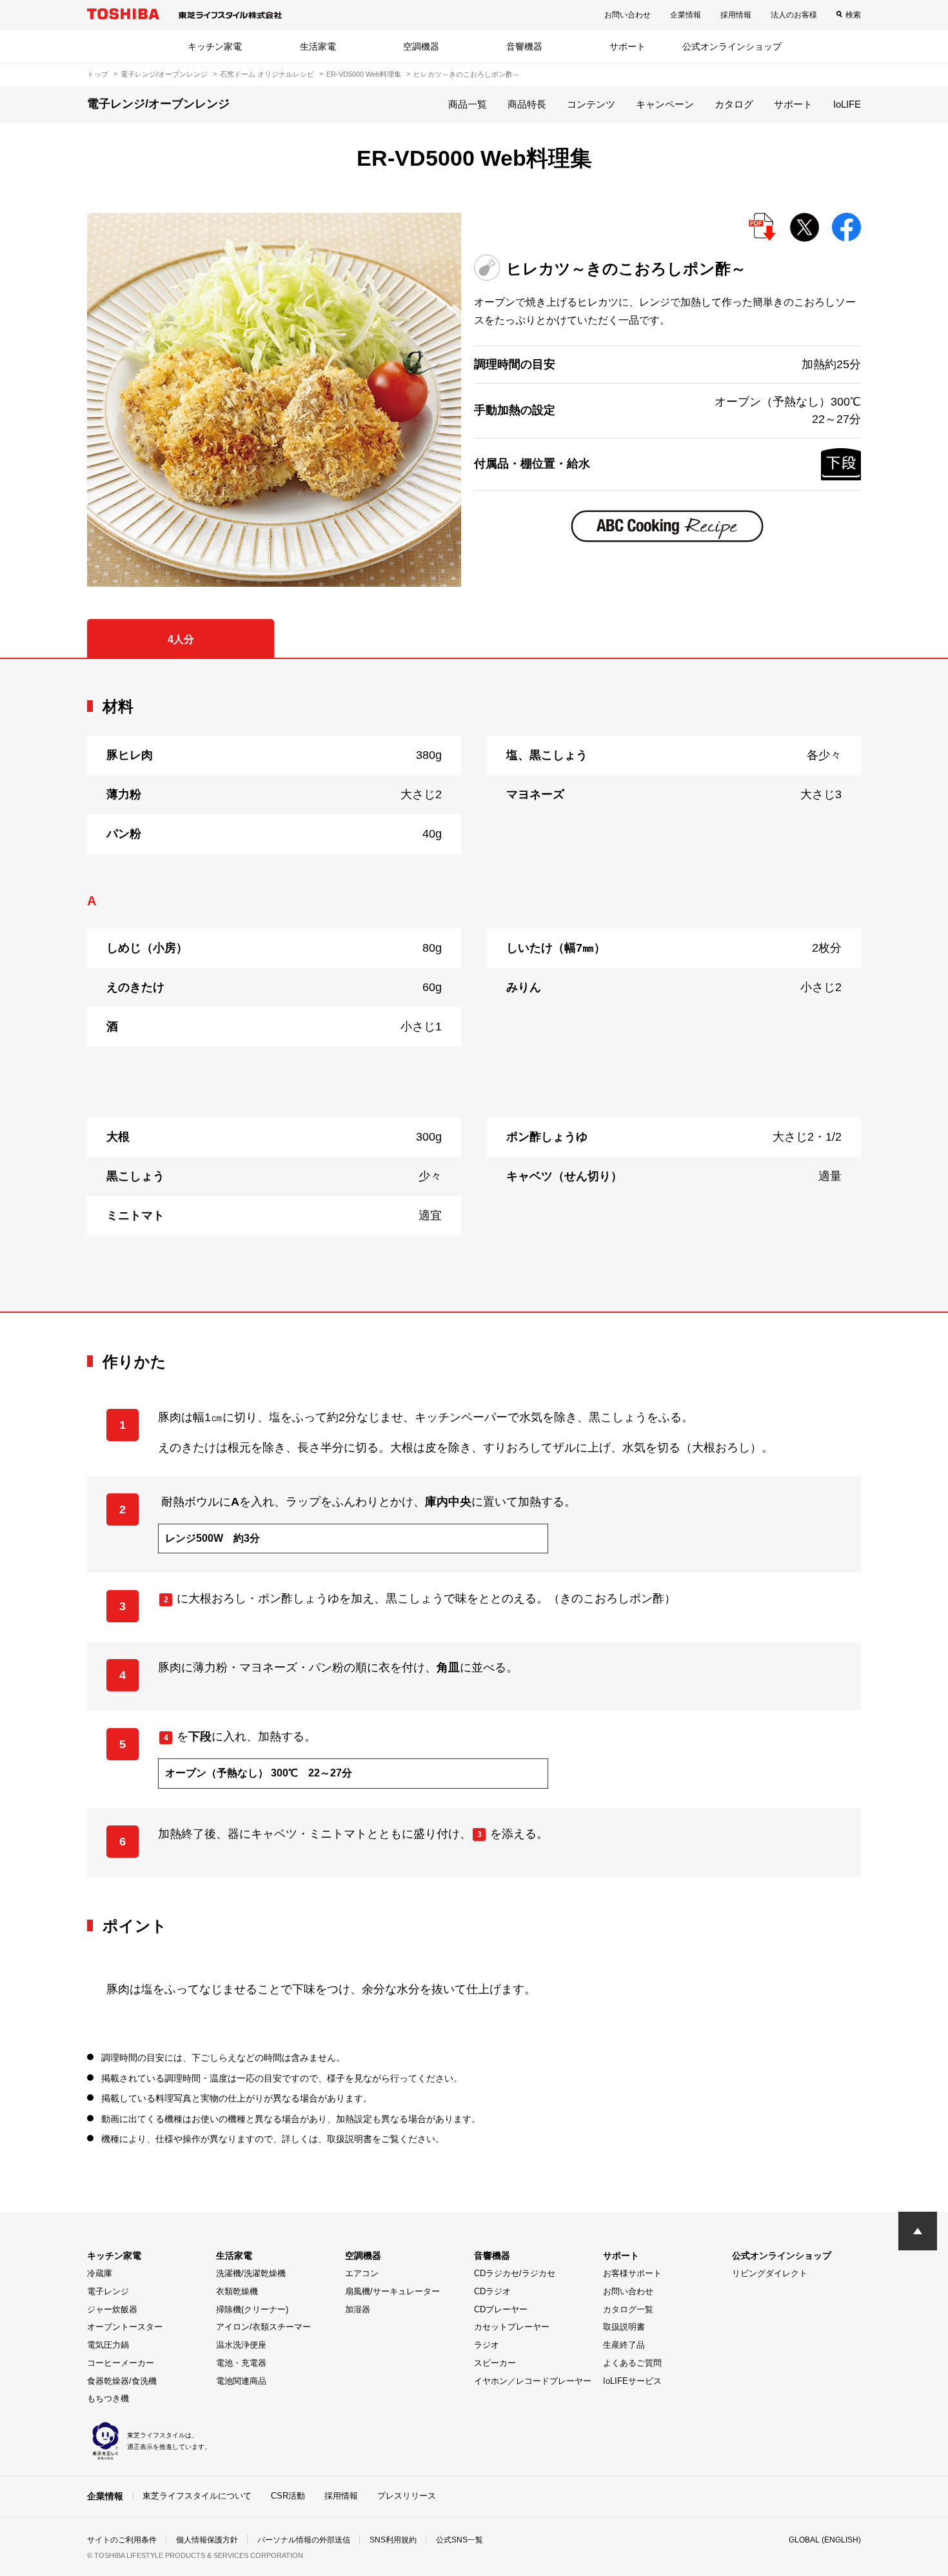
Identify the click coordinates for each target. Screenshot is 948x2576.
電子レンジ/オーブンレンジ (164, 74)
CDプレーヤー (501, 2309)
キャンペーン (665, 104)
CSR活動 (288, 2496)
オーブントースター (125, 2327)
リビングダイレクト (770, 2273)
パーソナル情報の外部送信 (304, 2540)
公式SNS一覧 (459, 2540)
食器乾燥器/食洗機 (122, 2381)
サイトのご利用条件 (122, 2540)
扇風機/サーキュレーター (392, 2291)
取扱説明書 (624, 2327)
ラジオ (487, 2345)
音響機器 (524, 46)
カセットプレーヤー (512, 2327)
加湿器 (358, 2309)
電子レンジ (108, 2291)
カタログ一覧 (628, 2309)
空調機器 (421, 46)
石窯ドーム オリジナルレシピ (267, 74)
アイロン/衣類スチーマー (263, 2327)
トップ (98, 74)
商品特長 (527, 104)
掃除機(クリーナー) (252, 2309)
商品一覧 (468, 104)
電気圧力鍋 (108, 2345)
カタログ (734, 104)
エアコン (362, 2273)
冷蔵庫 (100, 2273)
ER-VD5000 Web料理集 (364, 74)
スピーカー (495, 2363)
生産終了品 (624, 2345)
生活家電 (318, 46)
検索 (853, 15)
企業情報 (686, 15)
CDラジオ (492, 2291)
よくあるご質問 (632, 2363)
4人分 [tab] (181, 639)
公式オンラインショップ (732, 46)
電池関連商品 (241, 2381)
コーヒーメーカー (121, 2363)
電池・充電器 (241, 2363)
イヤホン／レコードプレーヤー (533, 2381)
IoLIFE (847, 104)
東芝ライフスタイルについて (197, 2496)
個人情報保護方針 (207, 2540)
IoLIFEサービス (632, 2381)
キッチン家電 (215, 46)
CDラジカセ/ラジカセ (515, 2273)
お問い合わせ (627, 15)
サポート (627, 46)
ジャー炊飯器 (112, 2309)
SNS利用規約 (393, 2540)
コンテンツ (591, 104)
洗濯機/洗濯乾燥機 (251, 2273)
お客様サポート (632, 2273)
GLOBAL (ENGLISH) (825, 2540)
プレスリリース (407, 2496)
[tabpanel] (474, 986)
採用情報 (736, 15)
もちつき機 (108, 2398)
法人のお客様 (794, 15)
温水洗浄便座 (241, 2345)
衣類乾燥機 (237, 2291)
